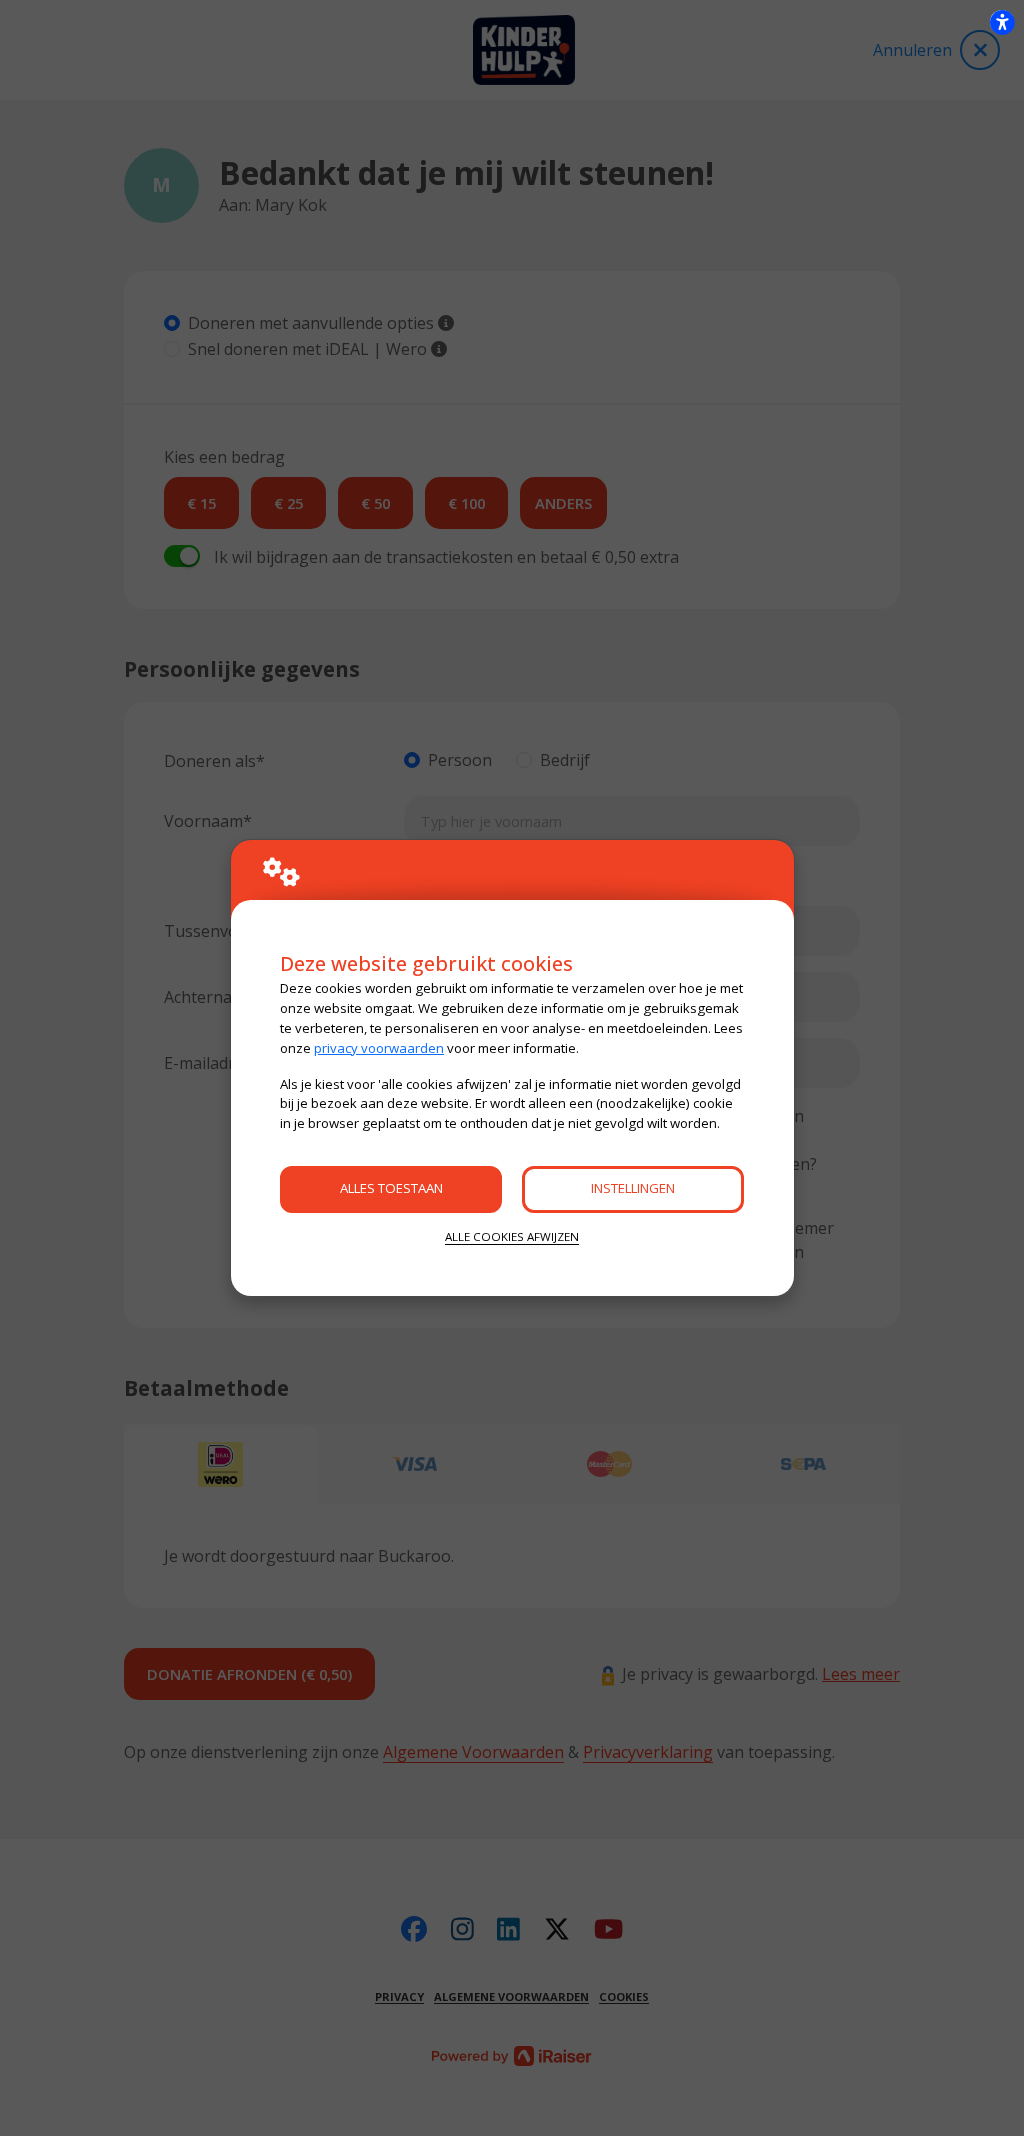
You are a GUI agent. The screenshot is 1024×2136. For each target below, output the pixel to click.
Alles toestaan (391, 1188)
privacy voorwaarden (379, 1048)
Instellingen (633, 1188)
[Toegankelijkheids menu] (1002, 22)
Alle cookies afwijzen (512, 1236)
